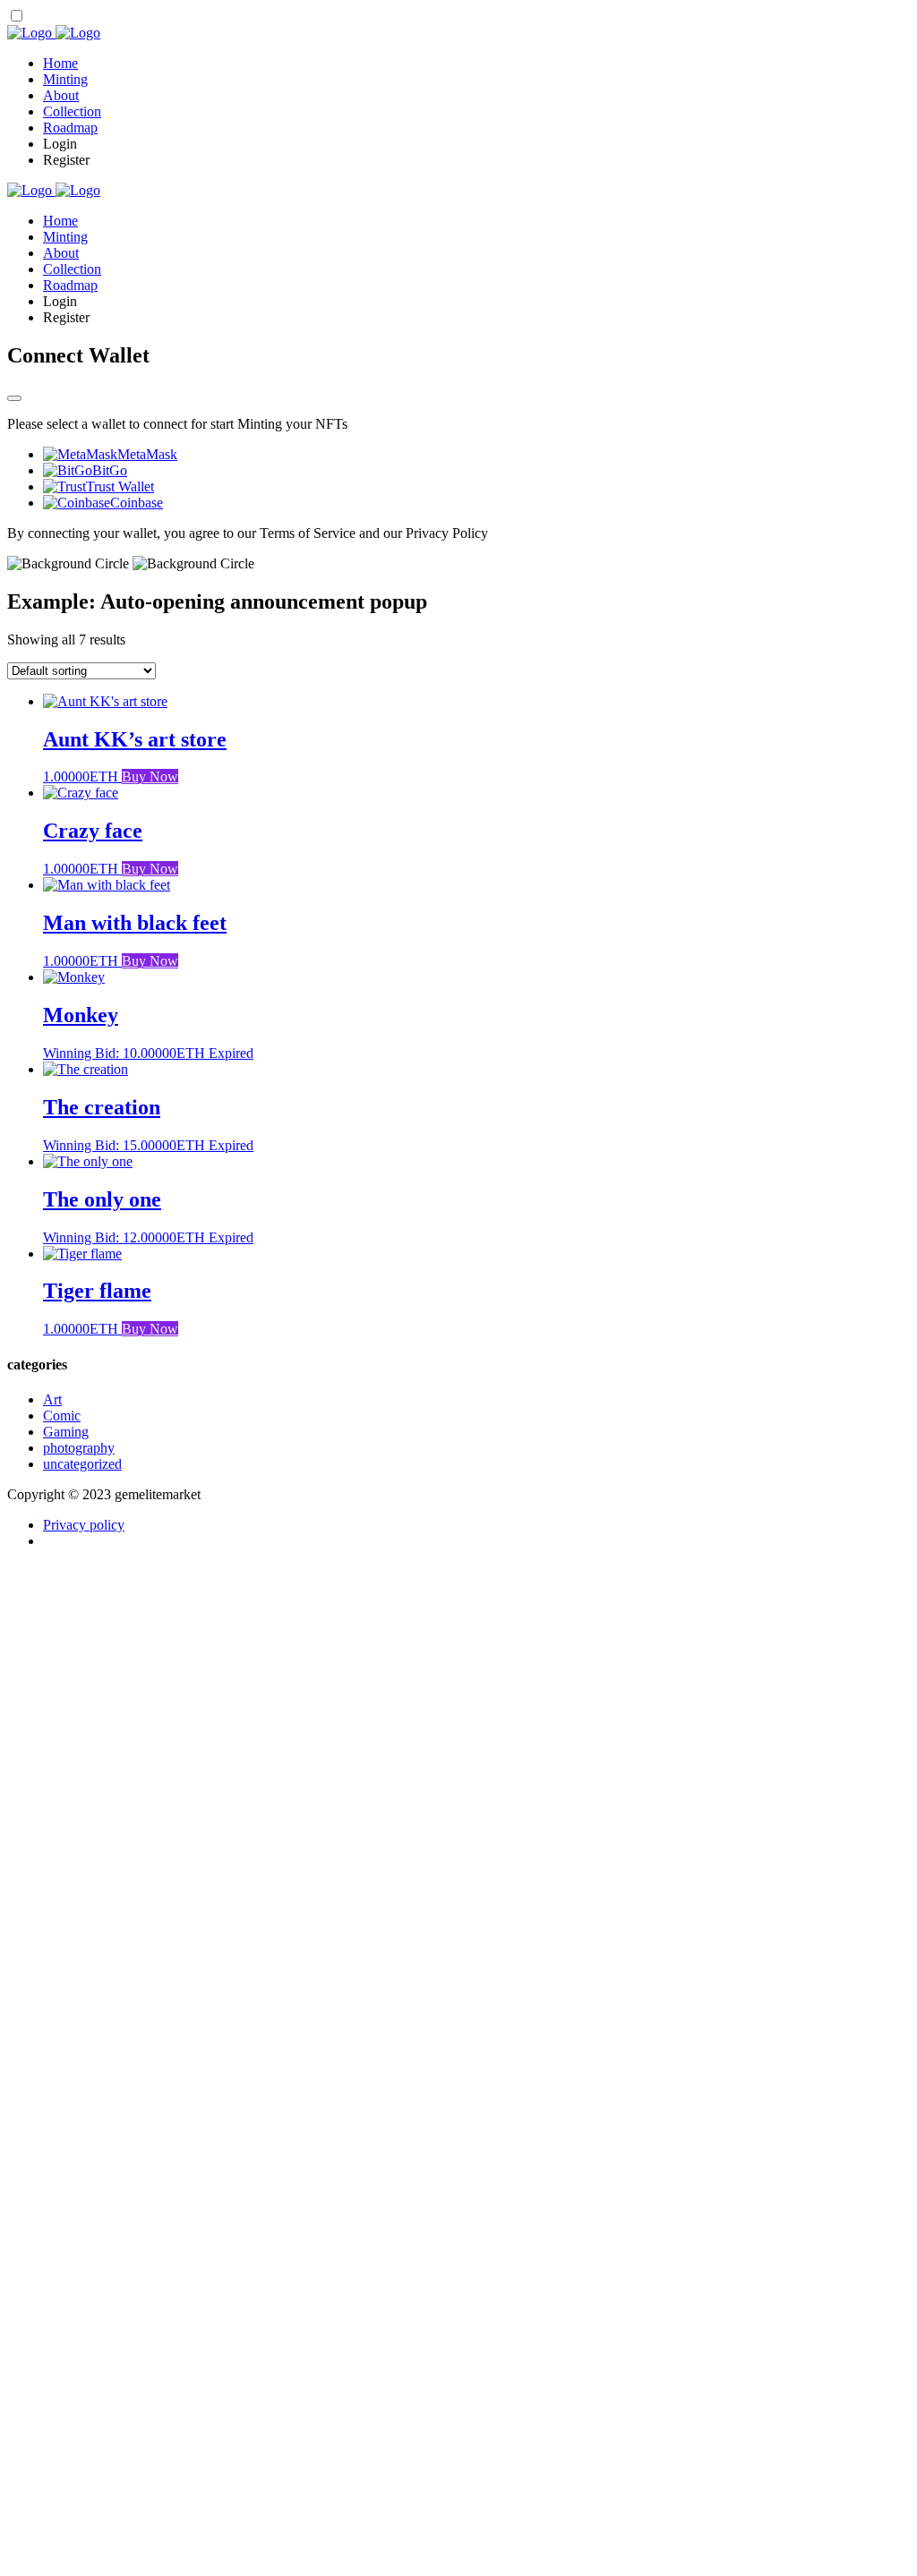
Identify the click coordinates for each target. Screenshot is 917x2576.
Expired (231, 1053)
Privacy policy (84, 1525)
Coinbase (137, 503)
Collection (72, 111)
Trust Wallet (120, 486)
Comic (62, 1416)
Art (52, 1399)
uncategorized (82, 1464)
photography (79, 1448)
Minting (65, 79)
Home (60, 63)
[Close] (14, 398)
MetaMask (147, 454)
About (61, 95)
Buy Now (150, 776)
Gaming (66, 1432)
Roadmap (70, 128)
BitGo (110, 470)
